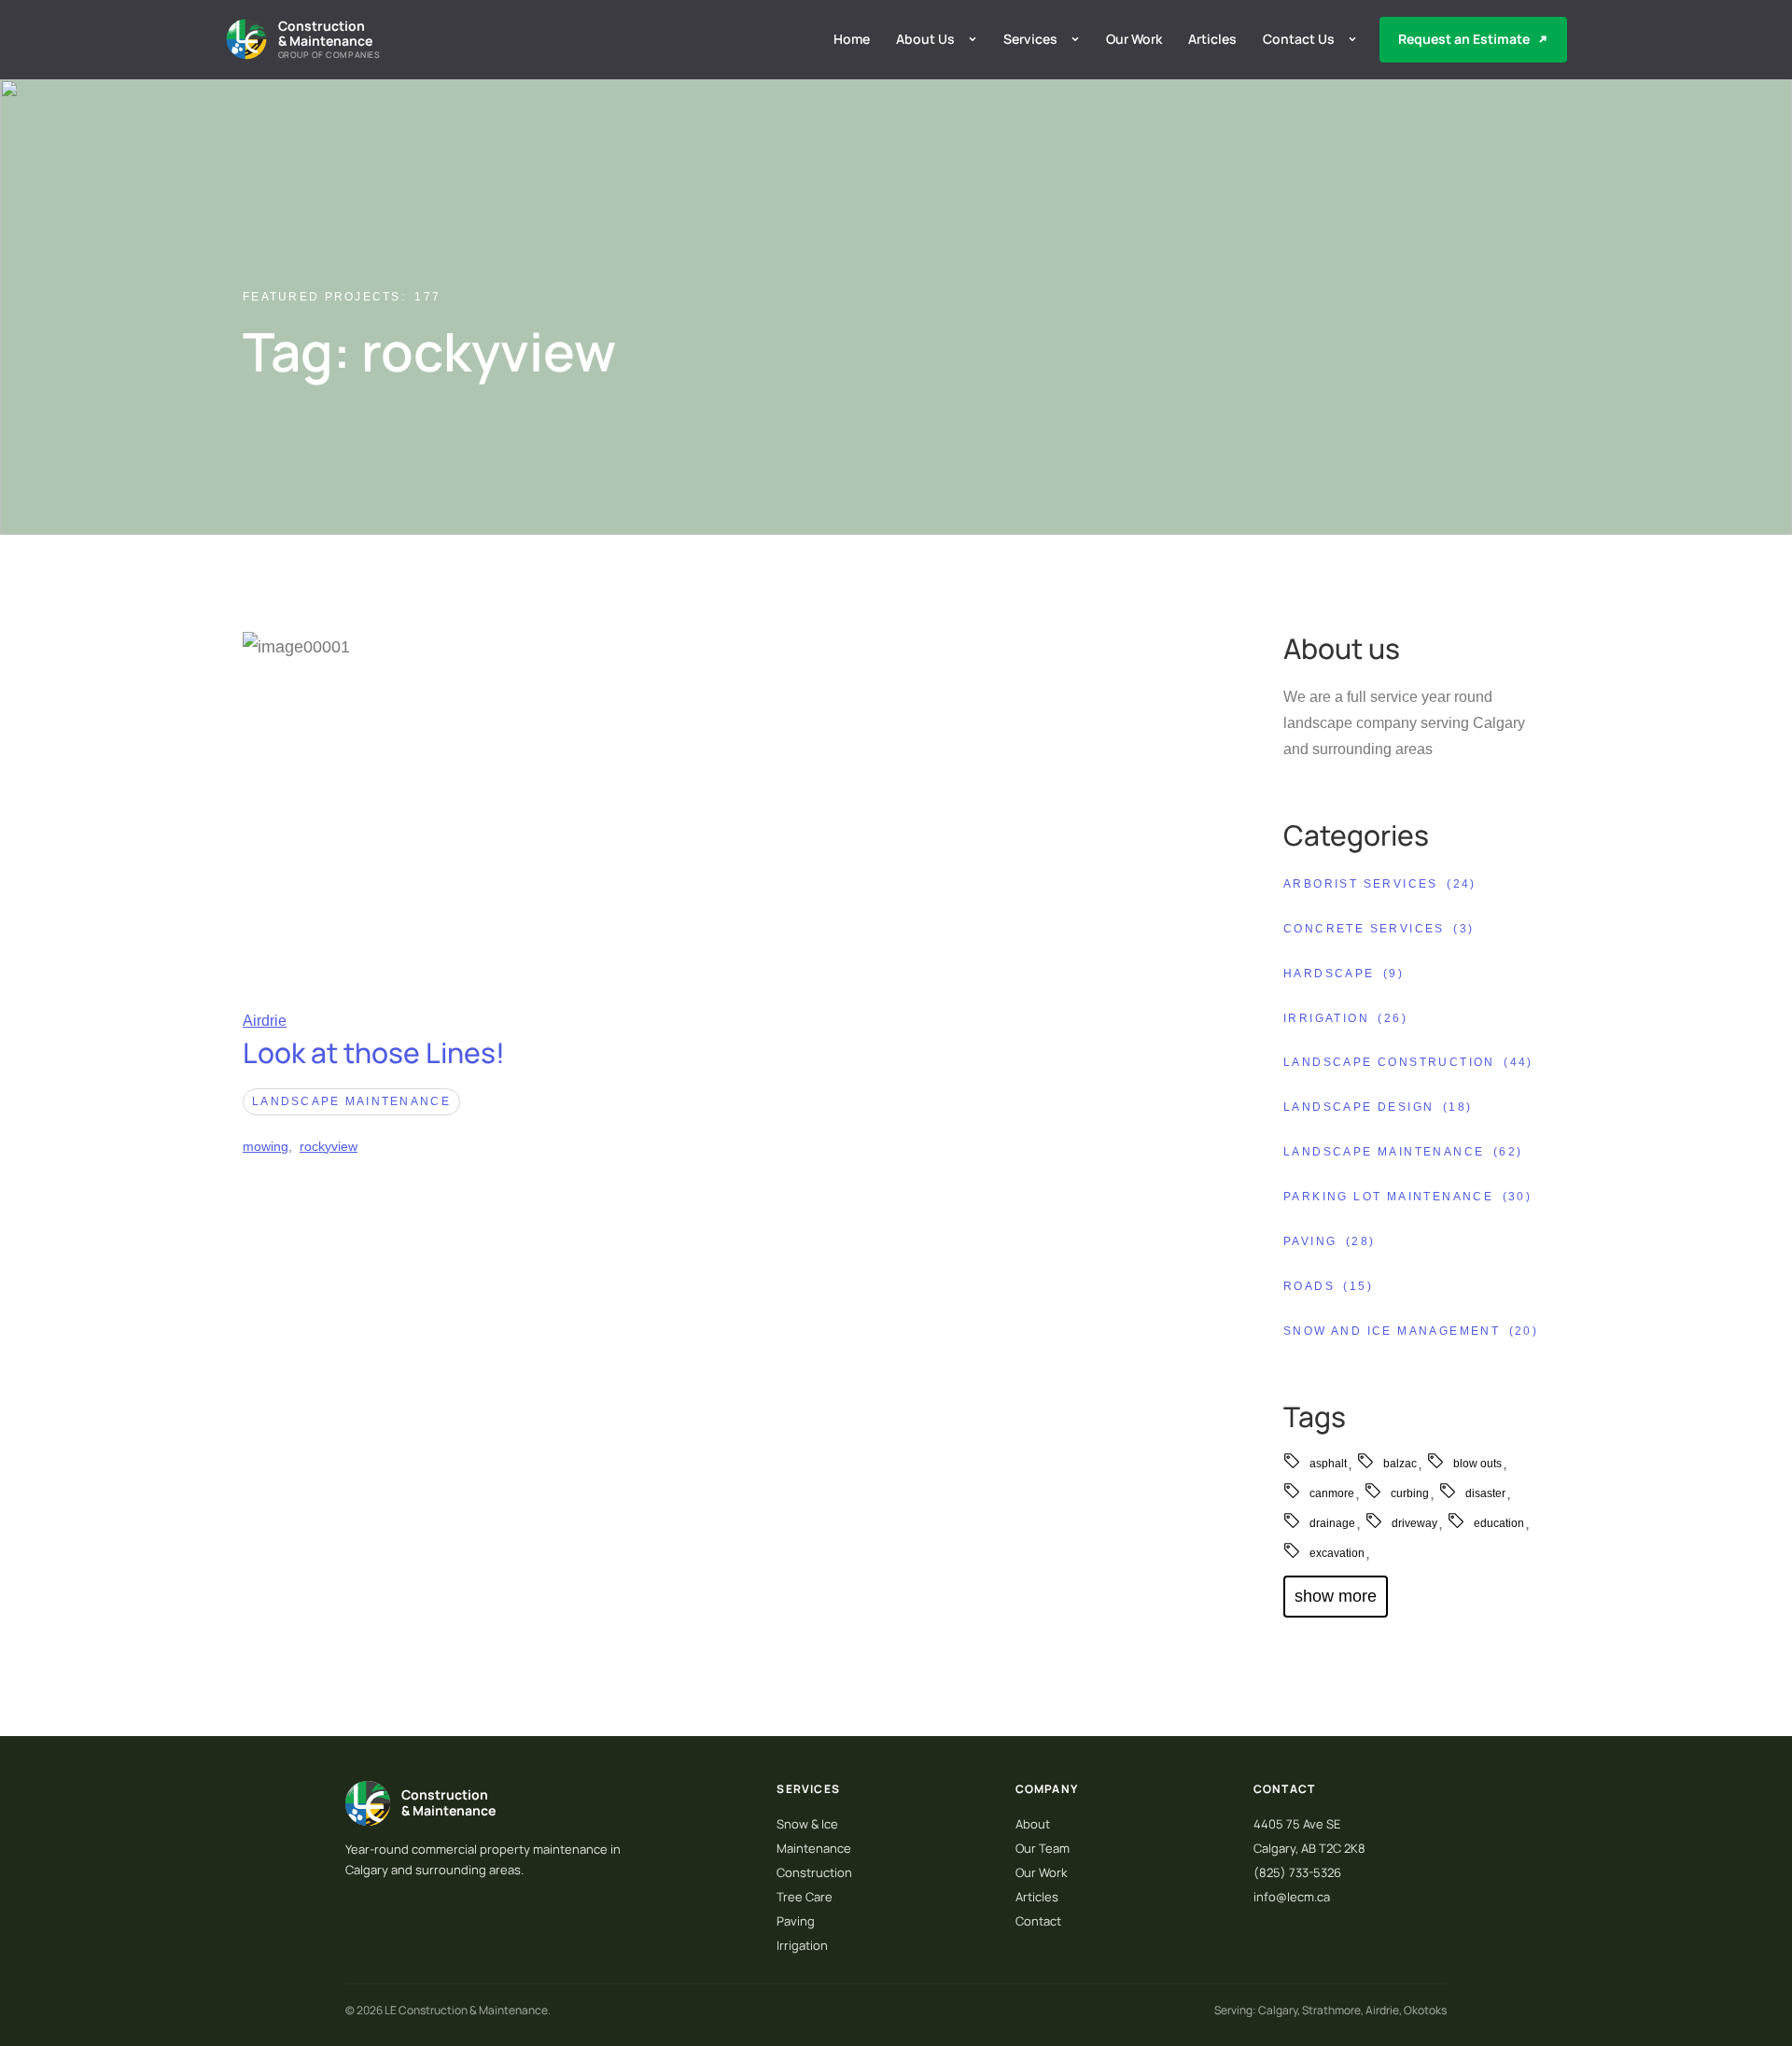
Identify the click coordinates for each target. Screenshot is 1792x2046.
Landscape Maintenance (351, 1101)
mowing (266, 1146)
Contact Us (1299, 39)
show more (1336, 1596)
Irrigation (802, 1945)
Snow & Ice (807, 1824)
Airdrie (265, 1021)
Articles (1212, 39)
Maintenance (814, 1848)
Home (852, 39)
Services (1030, 39)
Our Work (1134, 39)
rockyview (329, 1146)
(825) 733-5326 (1297, 1872)
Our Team (1043, 1848)
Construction (814, 1872)
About (1033, 1824)
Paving (796, 1921)
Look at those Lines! (374, 1052)
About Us (925, 39)
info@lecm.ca (1292, 1897)
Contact (1038, 1921)
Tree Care (805, 1897)
